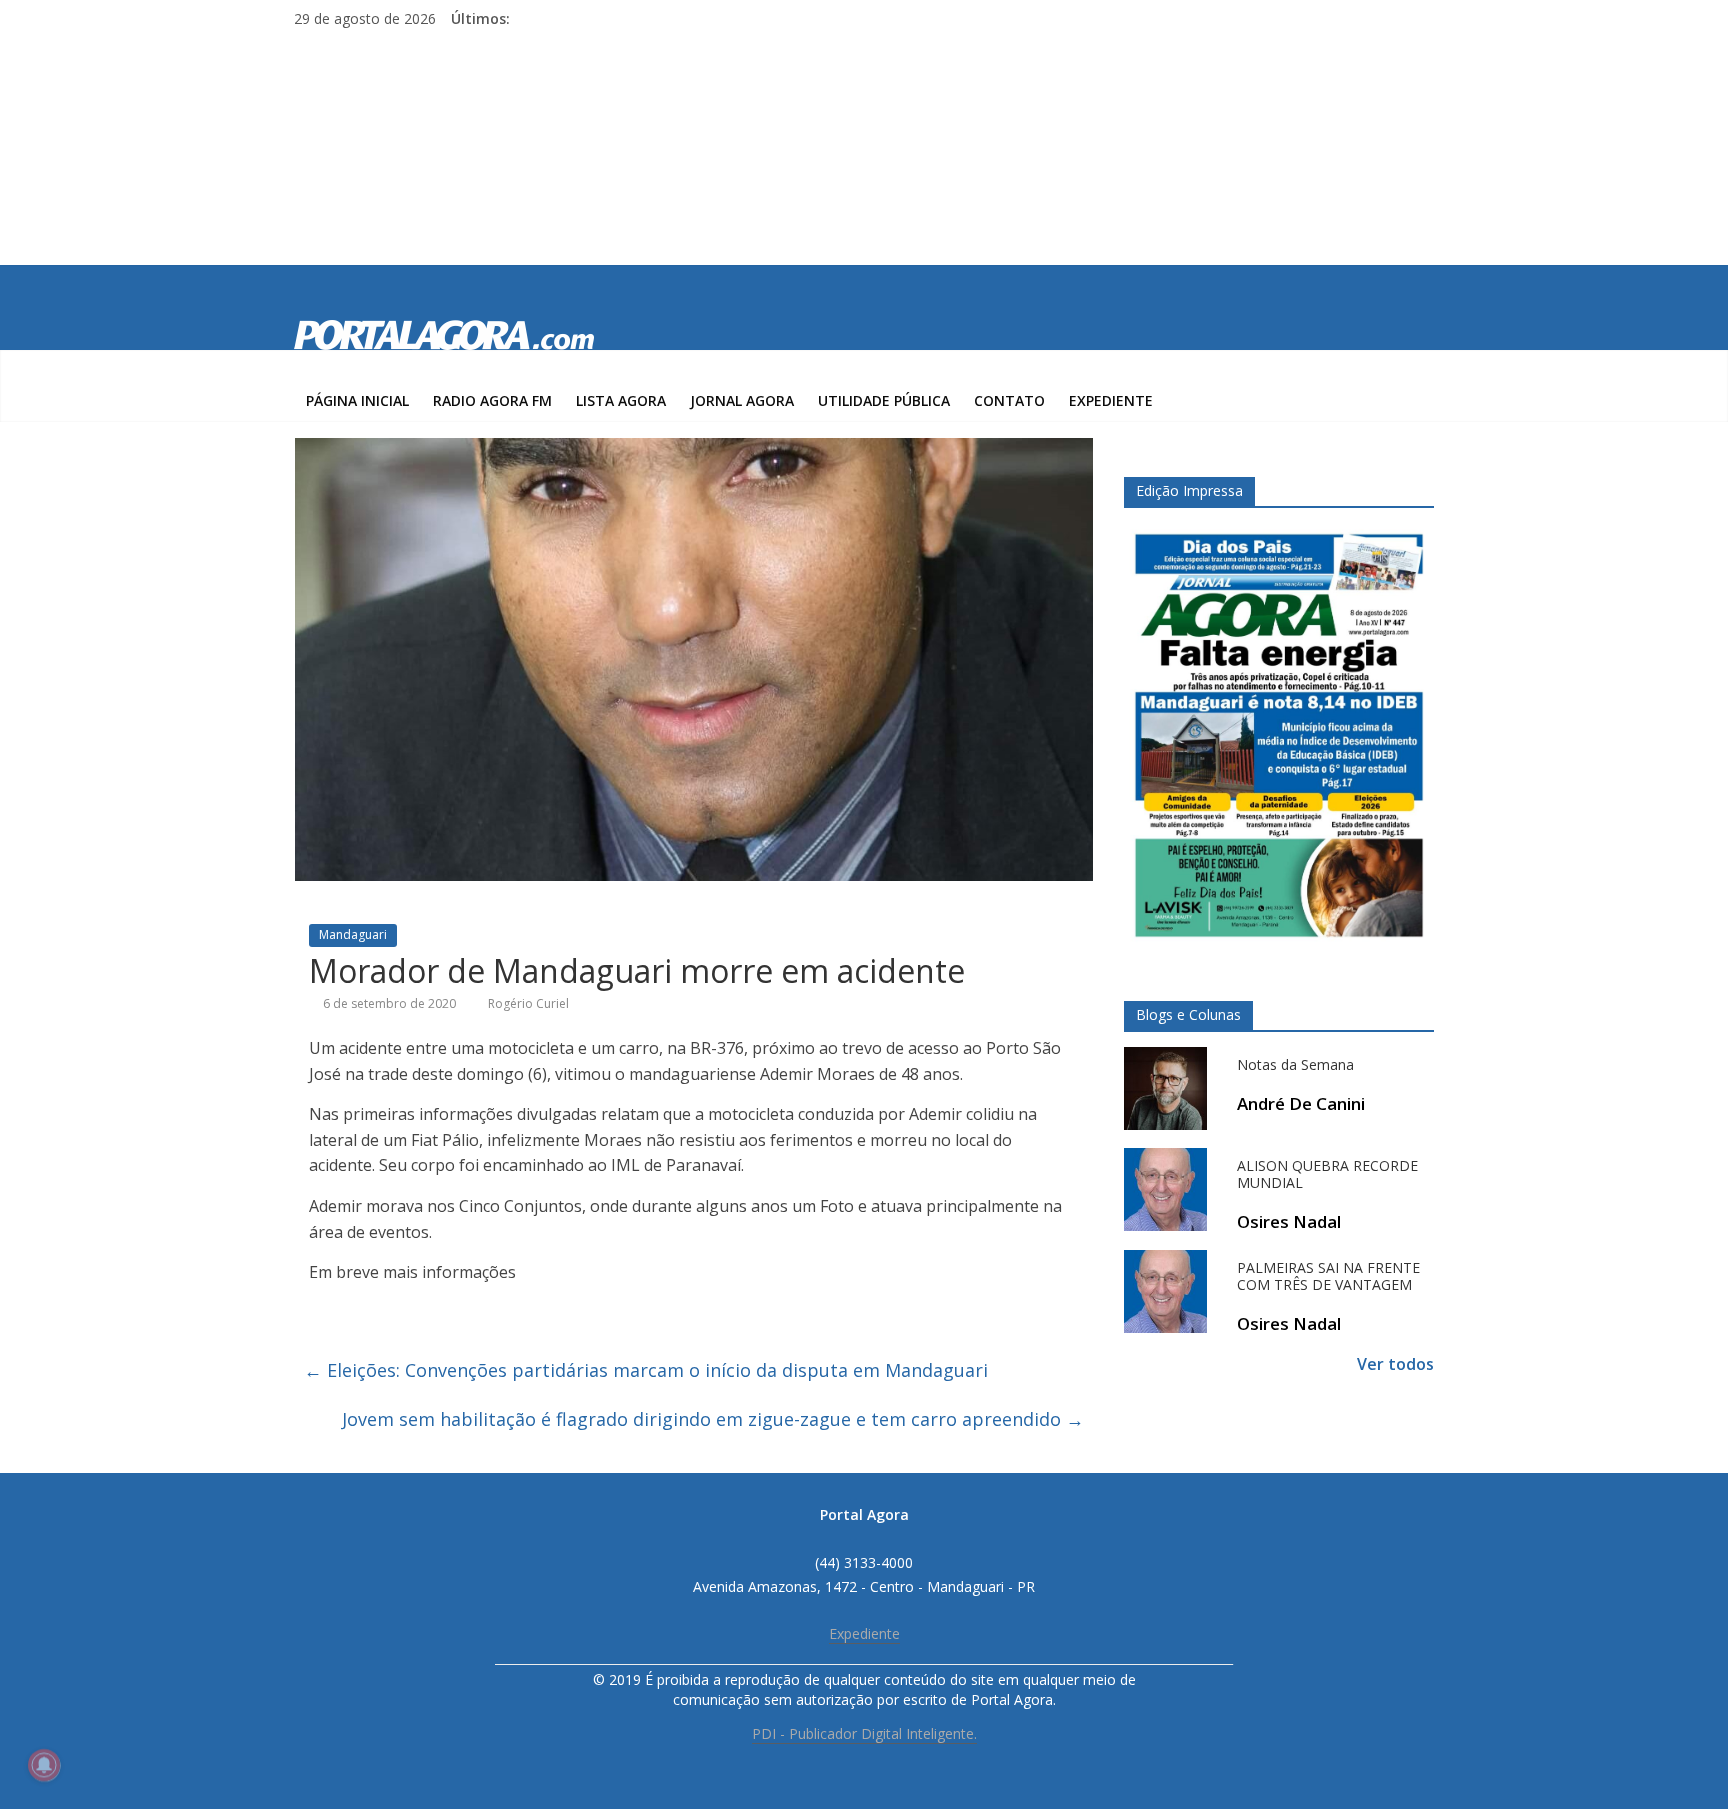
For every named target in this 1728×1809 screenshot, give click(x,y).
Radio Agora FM (492, 400)
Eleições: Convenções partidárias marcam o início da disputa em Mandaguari (646, 1370)
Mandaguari (353, 934)
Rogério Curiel (528, 1003)
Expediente (1111, 400)
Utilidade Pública (884, 400)
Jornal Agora (742, 400)
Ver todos (1395, 1364)
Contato (1009, 400)
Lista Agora (621, 400)
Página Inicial (357, 400)
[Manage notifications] (44, 1765)
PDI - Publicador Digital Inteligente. (864, 1733)
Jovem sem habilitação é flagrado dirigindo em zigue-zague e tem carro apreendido (713, 1419)
